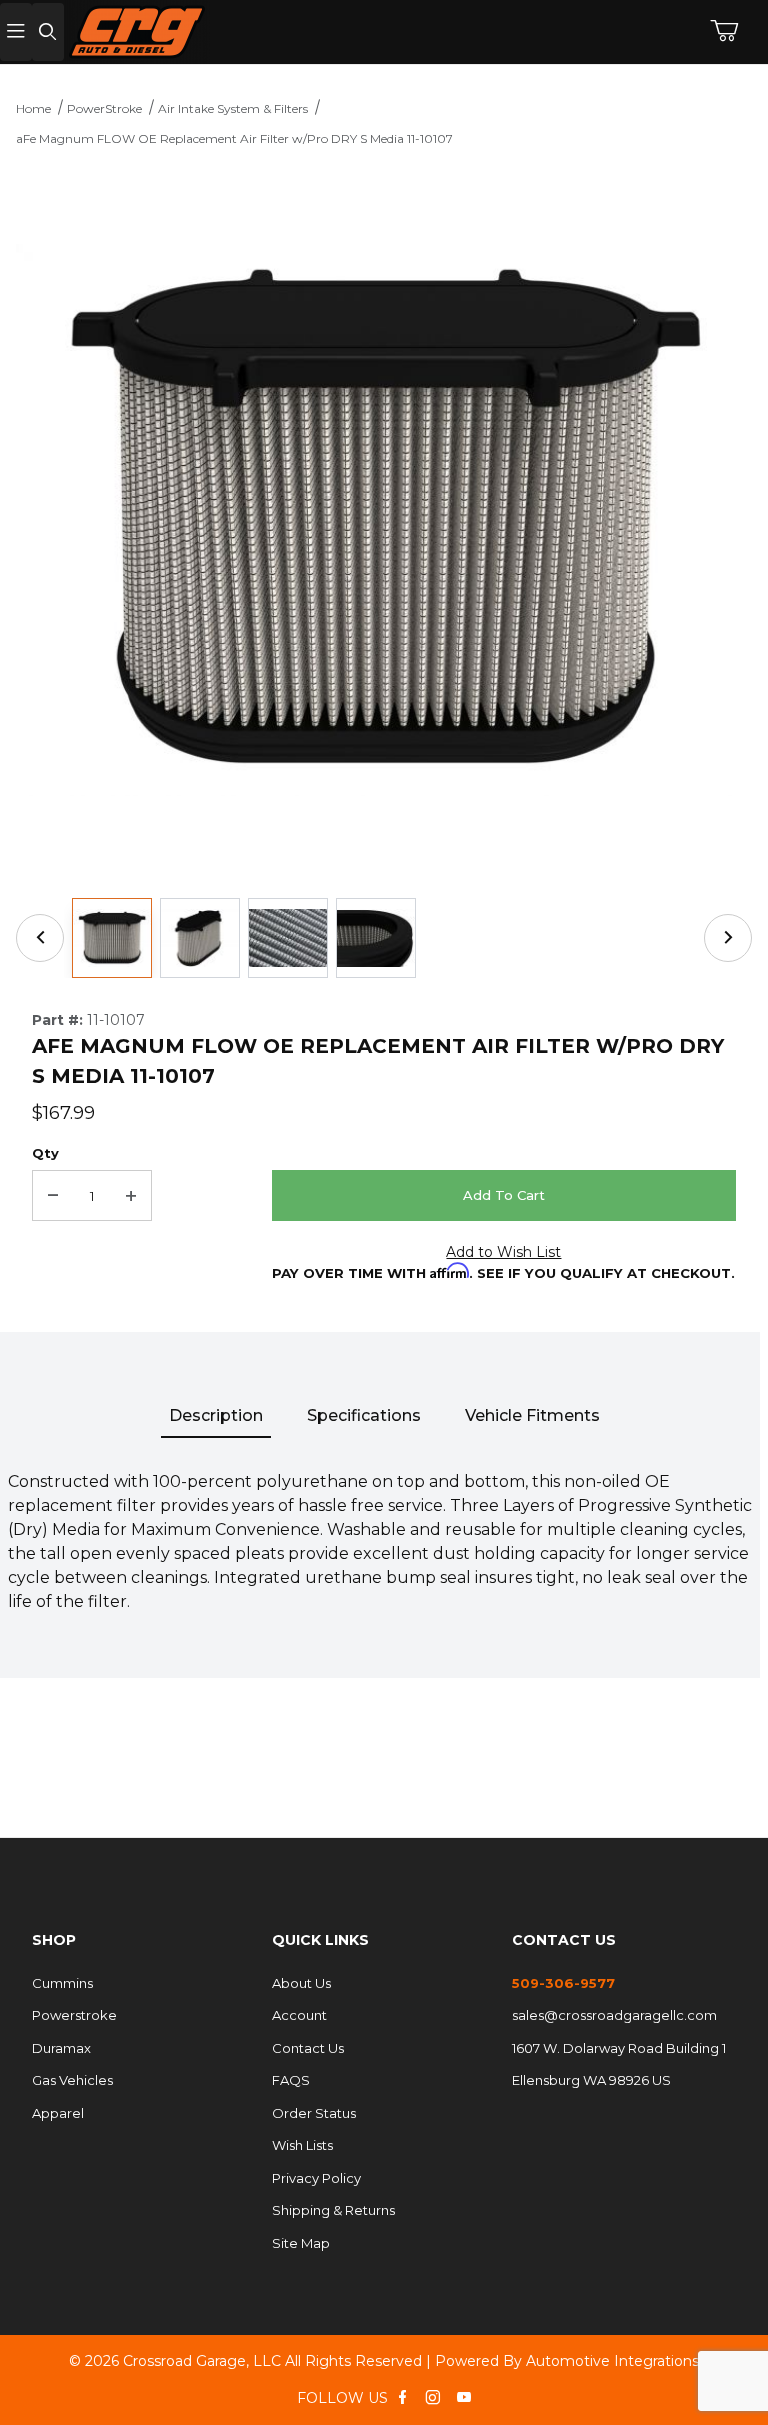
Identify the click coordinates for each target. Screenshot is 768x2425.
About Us (301, 1983)
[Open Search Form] (48, 32)
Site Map (301, 2243)
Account (299, 2015)
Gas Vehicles (72, 2080)
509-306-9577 (563, 1983)
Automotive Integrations (612, 2361)
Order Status (314, 2113)
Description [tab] (216, 1415)
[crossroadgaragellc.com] (320, 32)
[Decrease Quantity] (53, 1196)
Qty (45, 1153)
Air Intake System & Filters (233, 108)
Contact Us (308, 2048)
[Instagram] (433, 2397)
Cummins (62, 1983)
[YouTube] (464, 2397)
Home (33, 108)
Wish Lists (302, 2145)
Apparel (58, 2113)
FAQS (291, 2080)
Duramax (61, 2048)
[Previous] (40, 938)
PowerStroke (104, 108)
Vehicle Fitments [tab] (532, 1415)
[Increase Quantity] (131, 1196)
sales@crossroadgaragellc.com (614, 2015)
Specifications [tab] (364, 1415)
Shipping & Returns (333, 2210)
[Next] (728, 938)
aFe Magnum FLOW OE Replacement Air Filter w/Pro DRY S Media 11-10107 (234, 138)
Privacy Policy (316, 2178)
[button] (112, 938)
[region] (384, 938)
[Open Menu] (16, 32)
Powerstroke (74, 2015)
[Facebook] (402, 2397)
